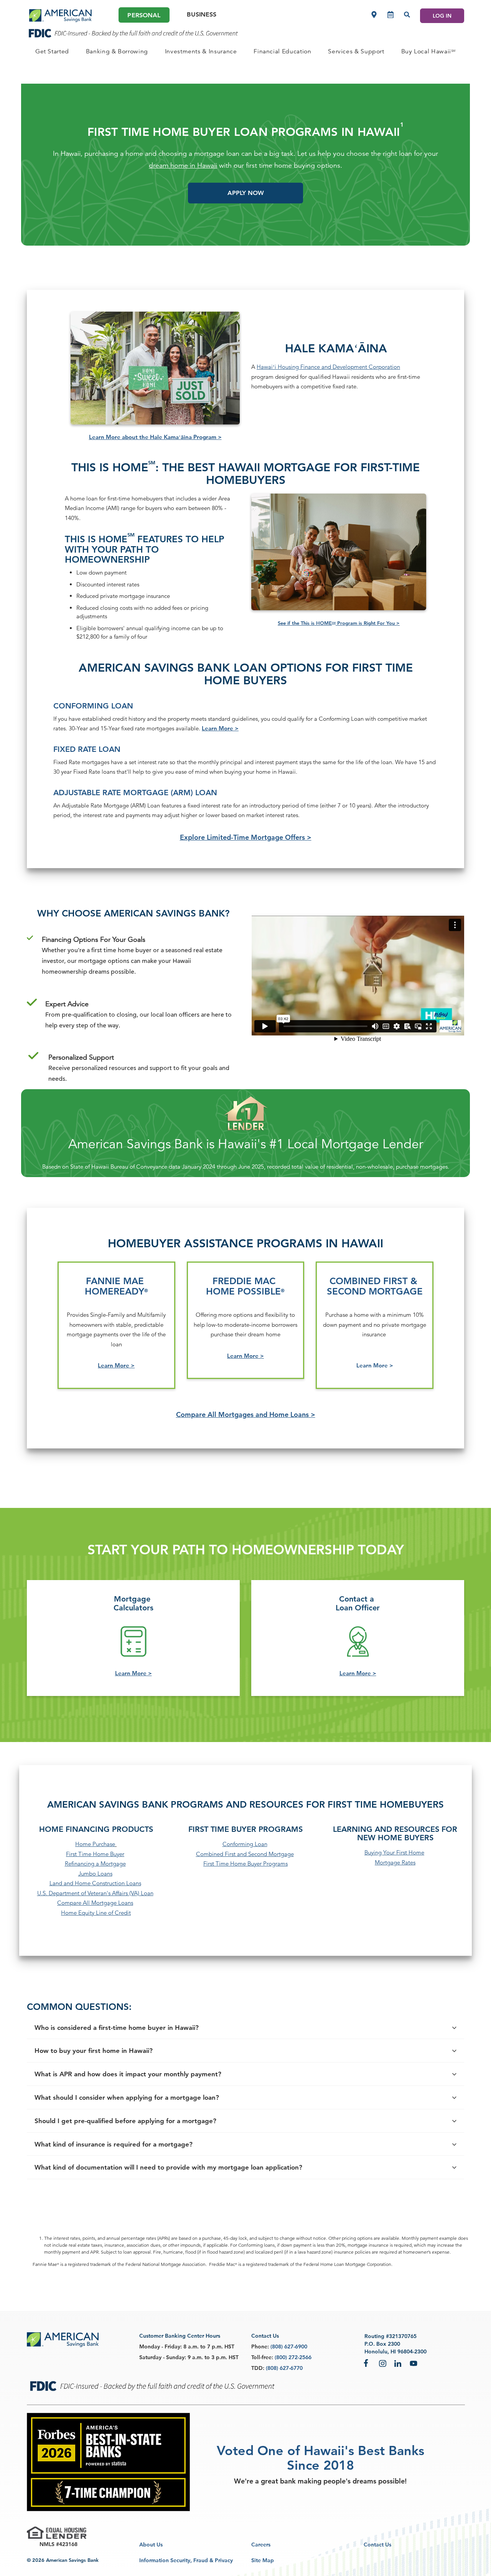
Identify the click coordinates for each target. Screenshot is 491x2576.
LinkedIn (398, 2363)
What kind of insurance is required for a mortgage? (114, 2144)
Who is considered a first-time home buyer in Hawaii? (117, 2028)
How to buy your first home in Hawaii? (94, 2051)
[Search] (407, 15)
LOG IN (442, 16)
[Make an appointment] (390, 15)
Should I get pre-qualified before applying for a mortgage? (125, 2121)
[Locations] (374, 15)
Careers (261, 2545)
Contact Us (377, 2545)
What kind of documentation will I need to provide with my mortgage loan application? (168, 2167)
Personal (144, 15)
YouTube (414, 2363)
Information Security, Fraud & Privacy (186, 2560)
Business (202, 14)
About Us (151, 2545)
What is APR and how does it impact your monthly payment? (128, 2074)
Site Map (263, 2560)
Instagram (383, 2363)
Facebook (367, 2363)
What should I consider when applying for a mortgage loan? (127, 2098)
